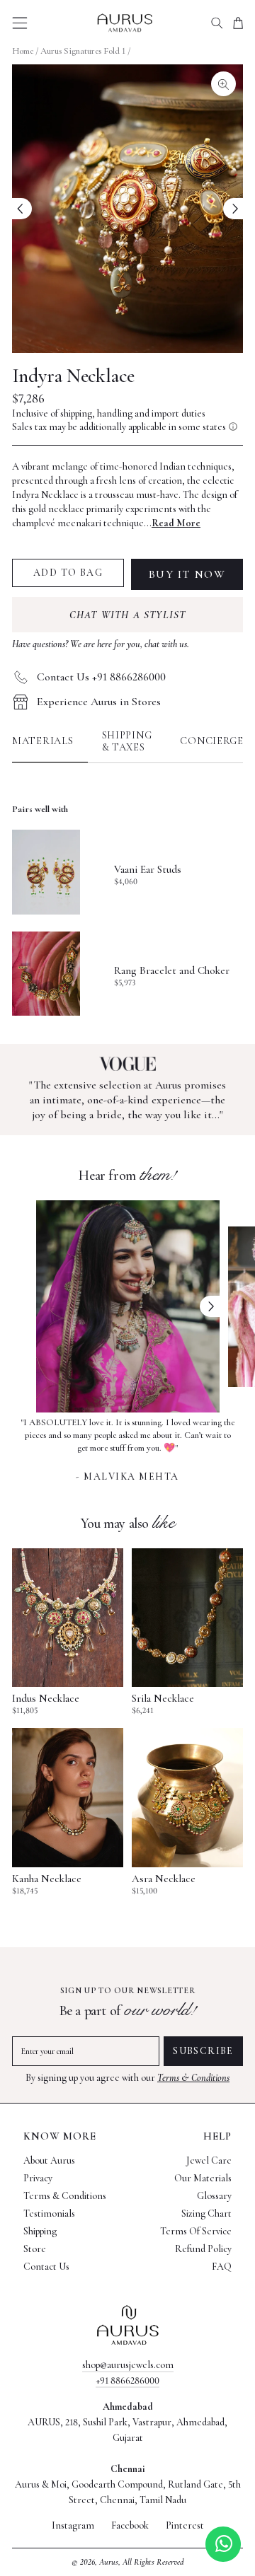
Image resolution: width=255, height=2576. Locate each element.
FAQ (222, 2267)
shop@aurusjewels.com (128, 2365)
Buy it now (187, 574)
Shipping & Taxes (127, 741)
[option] (128, 1448)
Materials (43, 741)
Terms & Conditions (193, 2078)
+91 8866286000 (127, 2380)
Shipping (40, 2231)
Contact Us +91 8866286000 (101, 677)
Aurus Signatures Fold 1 (83, 51)
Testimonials (49, 2214)
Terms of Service (196, 2231)
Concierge (212, 741)
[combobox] (216, 23)
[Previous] (22, 209)
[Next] (233, 209)
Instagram (73, 2526)
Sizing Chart (206, 2214)
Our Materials (203, 2178)
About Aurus (49, 2160)
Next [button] (210, 1306)
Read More (176, 523)
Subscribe (203, 2051)
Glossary (214, 2196)
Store (35, 2249)
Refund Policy (203, 2249)
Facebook (130, 2526)
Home (23, 51)
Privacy (38, 2178)
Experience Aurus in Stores (99, 702)
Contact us (46, 2267)
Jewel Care (209, 2160)
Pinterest (185, 2526)
